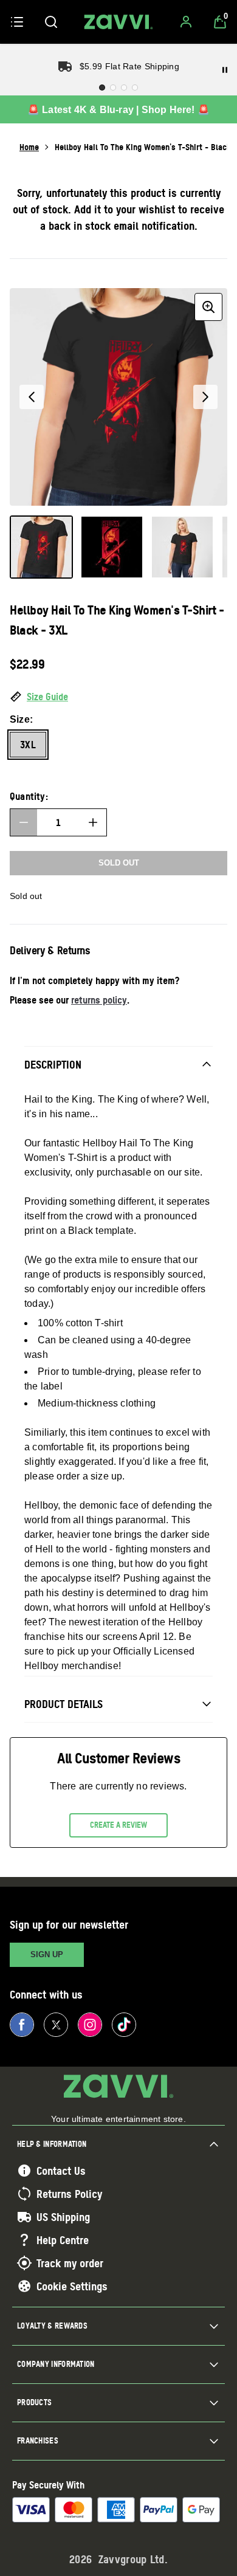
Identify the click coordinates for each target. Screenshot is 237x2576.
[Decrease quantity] (24, 822)
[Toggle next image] (205, 397)
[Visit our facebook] (22, 2025)
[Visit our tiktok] (124, 2025)
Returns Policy (69, 2194)
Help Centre (63, 2240)
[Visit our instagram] (90, 2025)
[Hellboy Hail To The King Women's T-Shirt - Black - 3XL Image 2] (112, 547)
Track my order (70, 2263)
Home (29, 147)
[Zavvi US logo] (118, 22)
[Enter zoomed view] (208, 307)
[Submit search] (51, 22)
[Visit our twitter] (56, 2025)
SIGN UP (47, 1954)
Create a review (118, 1825)
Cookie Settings (72, 2286)
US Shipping (63, 2217)
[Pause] (225, 70)
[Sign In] (186, 22)
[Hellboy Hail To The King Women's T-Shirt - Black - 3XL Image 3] (182, 547)
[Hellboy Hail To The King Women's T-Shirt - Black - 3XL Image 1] (41, 547)
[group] (118, 397)
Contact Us (61, 2171)
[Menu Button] (17, 22)
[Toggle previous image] (32, 397)
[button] (118, 697)
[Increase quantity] (93, 822)
